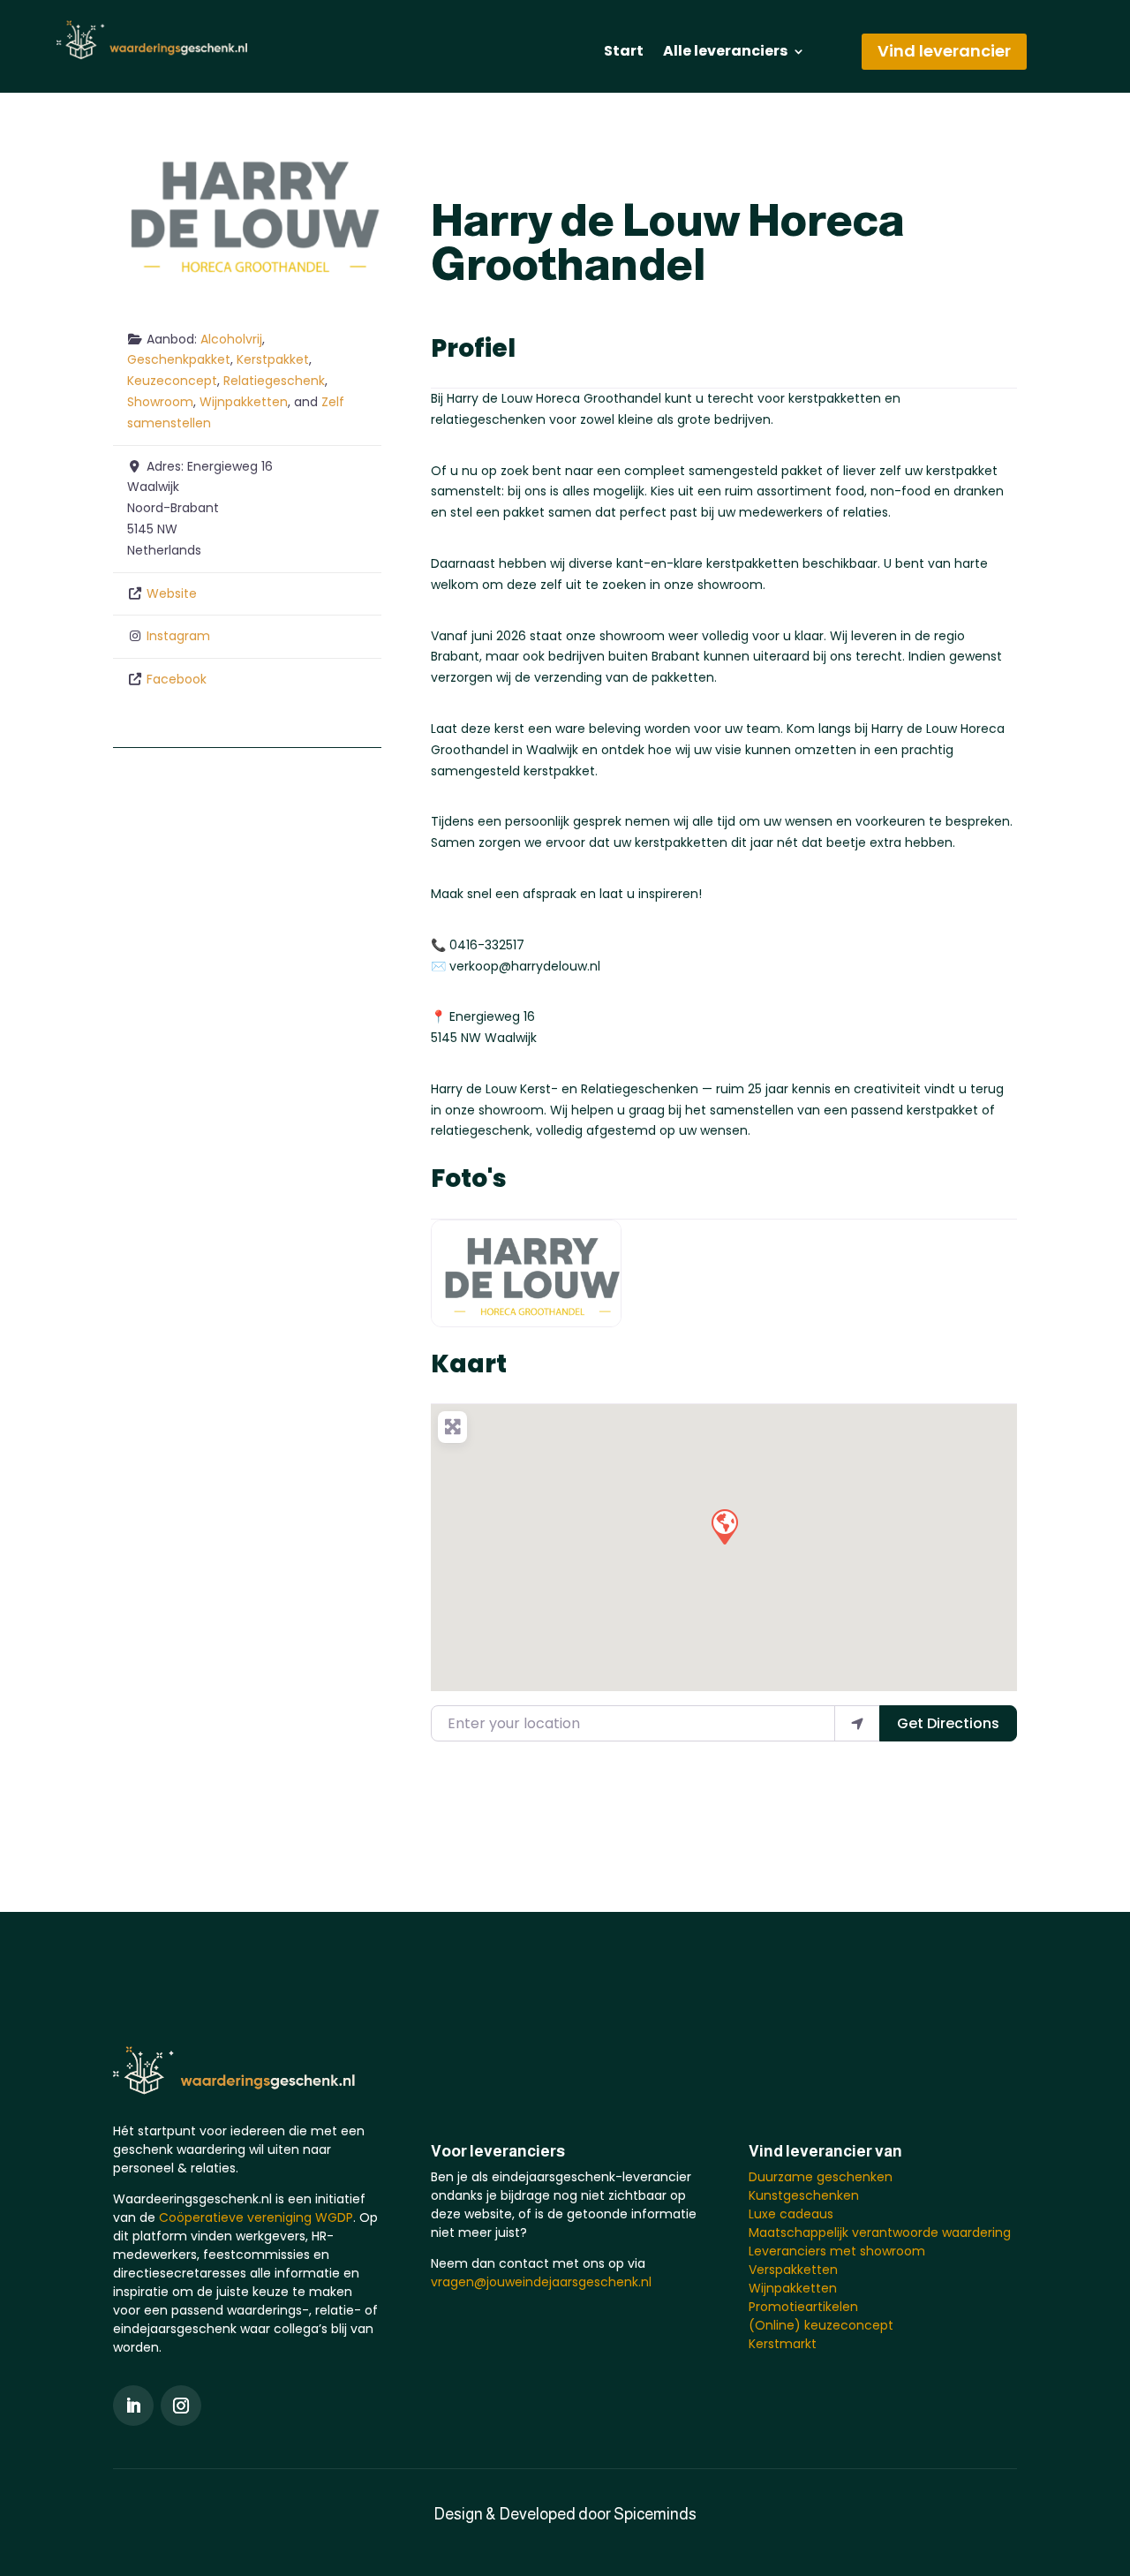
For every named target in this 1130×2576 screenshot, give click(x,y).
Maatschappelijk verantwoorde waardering (880, 2232)
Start (624, 53)
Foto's (469, 1178)
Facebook (177, 679)
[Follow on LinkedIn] (133, 2406)
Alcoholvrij (231, 339)
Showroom (160, 402)
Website (172, 593)
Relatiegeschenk (274, 381)
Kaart (469, 1364)
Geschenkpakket (179, 359)
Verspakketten (793, 2270)
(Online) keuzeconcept (821, 2325)
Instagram (178, 636)
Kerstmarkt (783, 2344)
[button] (724, 1526)
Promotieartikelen (803, 2307)
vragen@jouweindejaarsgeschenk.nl (541, 2282)
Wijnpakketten (244, 402)
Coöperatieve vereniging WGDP (256, 2217)
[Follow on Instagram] (181, 2406)
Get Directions (948, 1723)
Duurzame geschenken (821, 2177)
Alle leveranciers (725, 53)
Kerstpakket (273, 359)
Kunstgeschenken (804, 2195)
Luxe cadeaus (791, 2214)
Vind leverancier (944, 51)
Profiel (473, 348)
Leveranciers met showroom (837, 2251)
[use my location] (857, 1723)
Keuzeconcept (172, 381)
